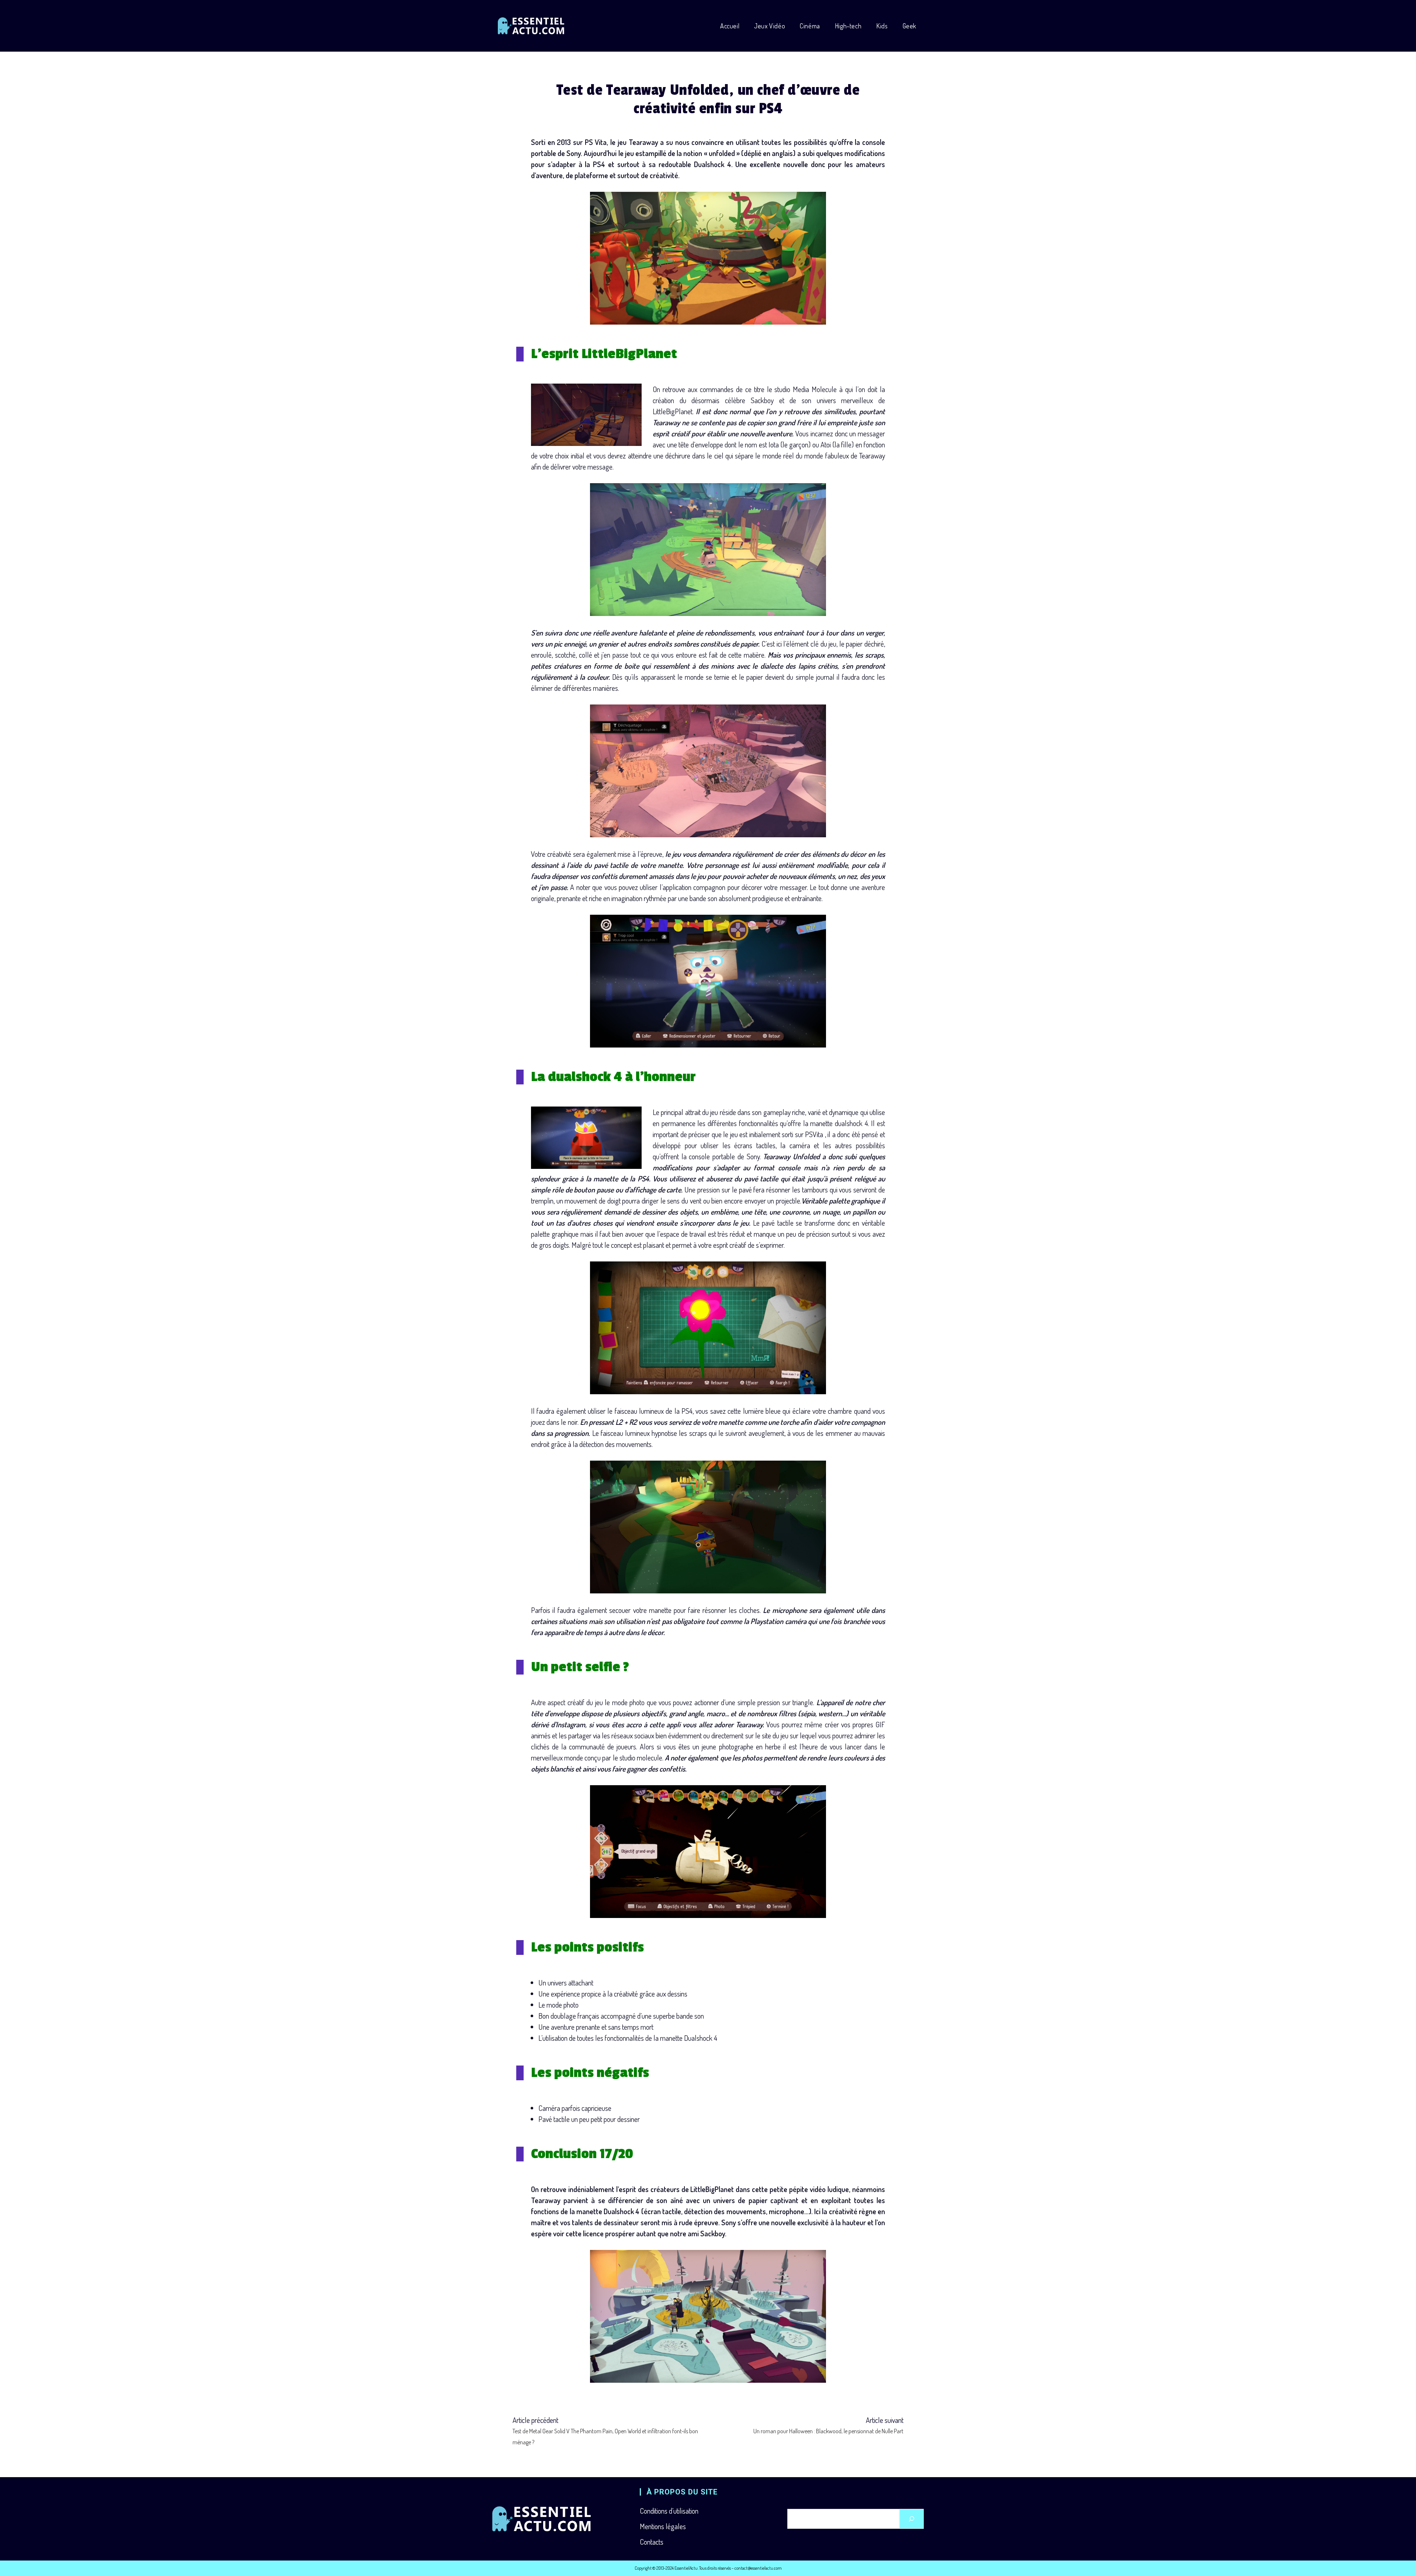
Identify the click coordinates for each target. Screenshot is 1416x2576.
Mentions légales (663, 2526)
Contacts (652, 2542)
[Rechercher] (912, 2519)
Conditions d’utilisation (669, 2511)
